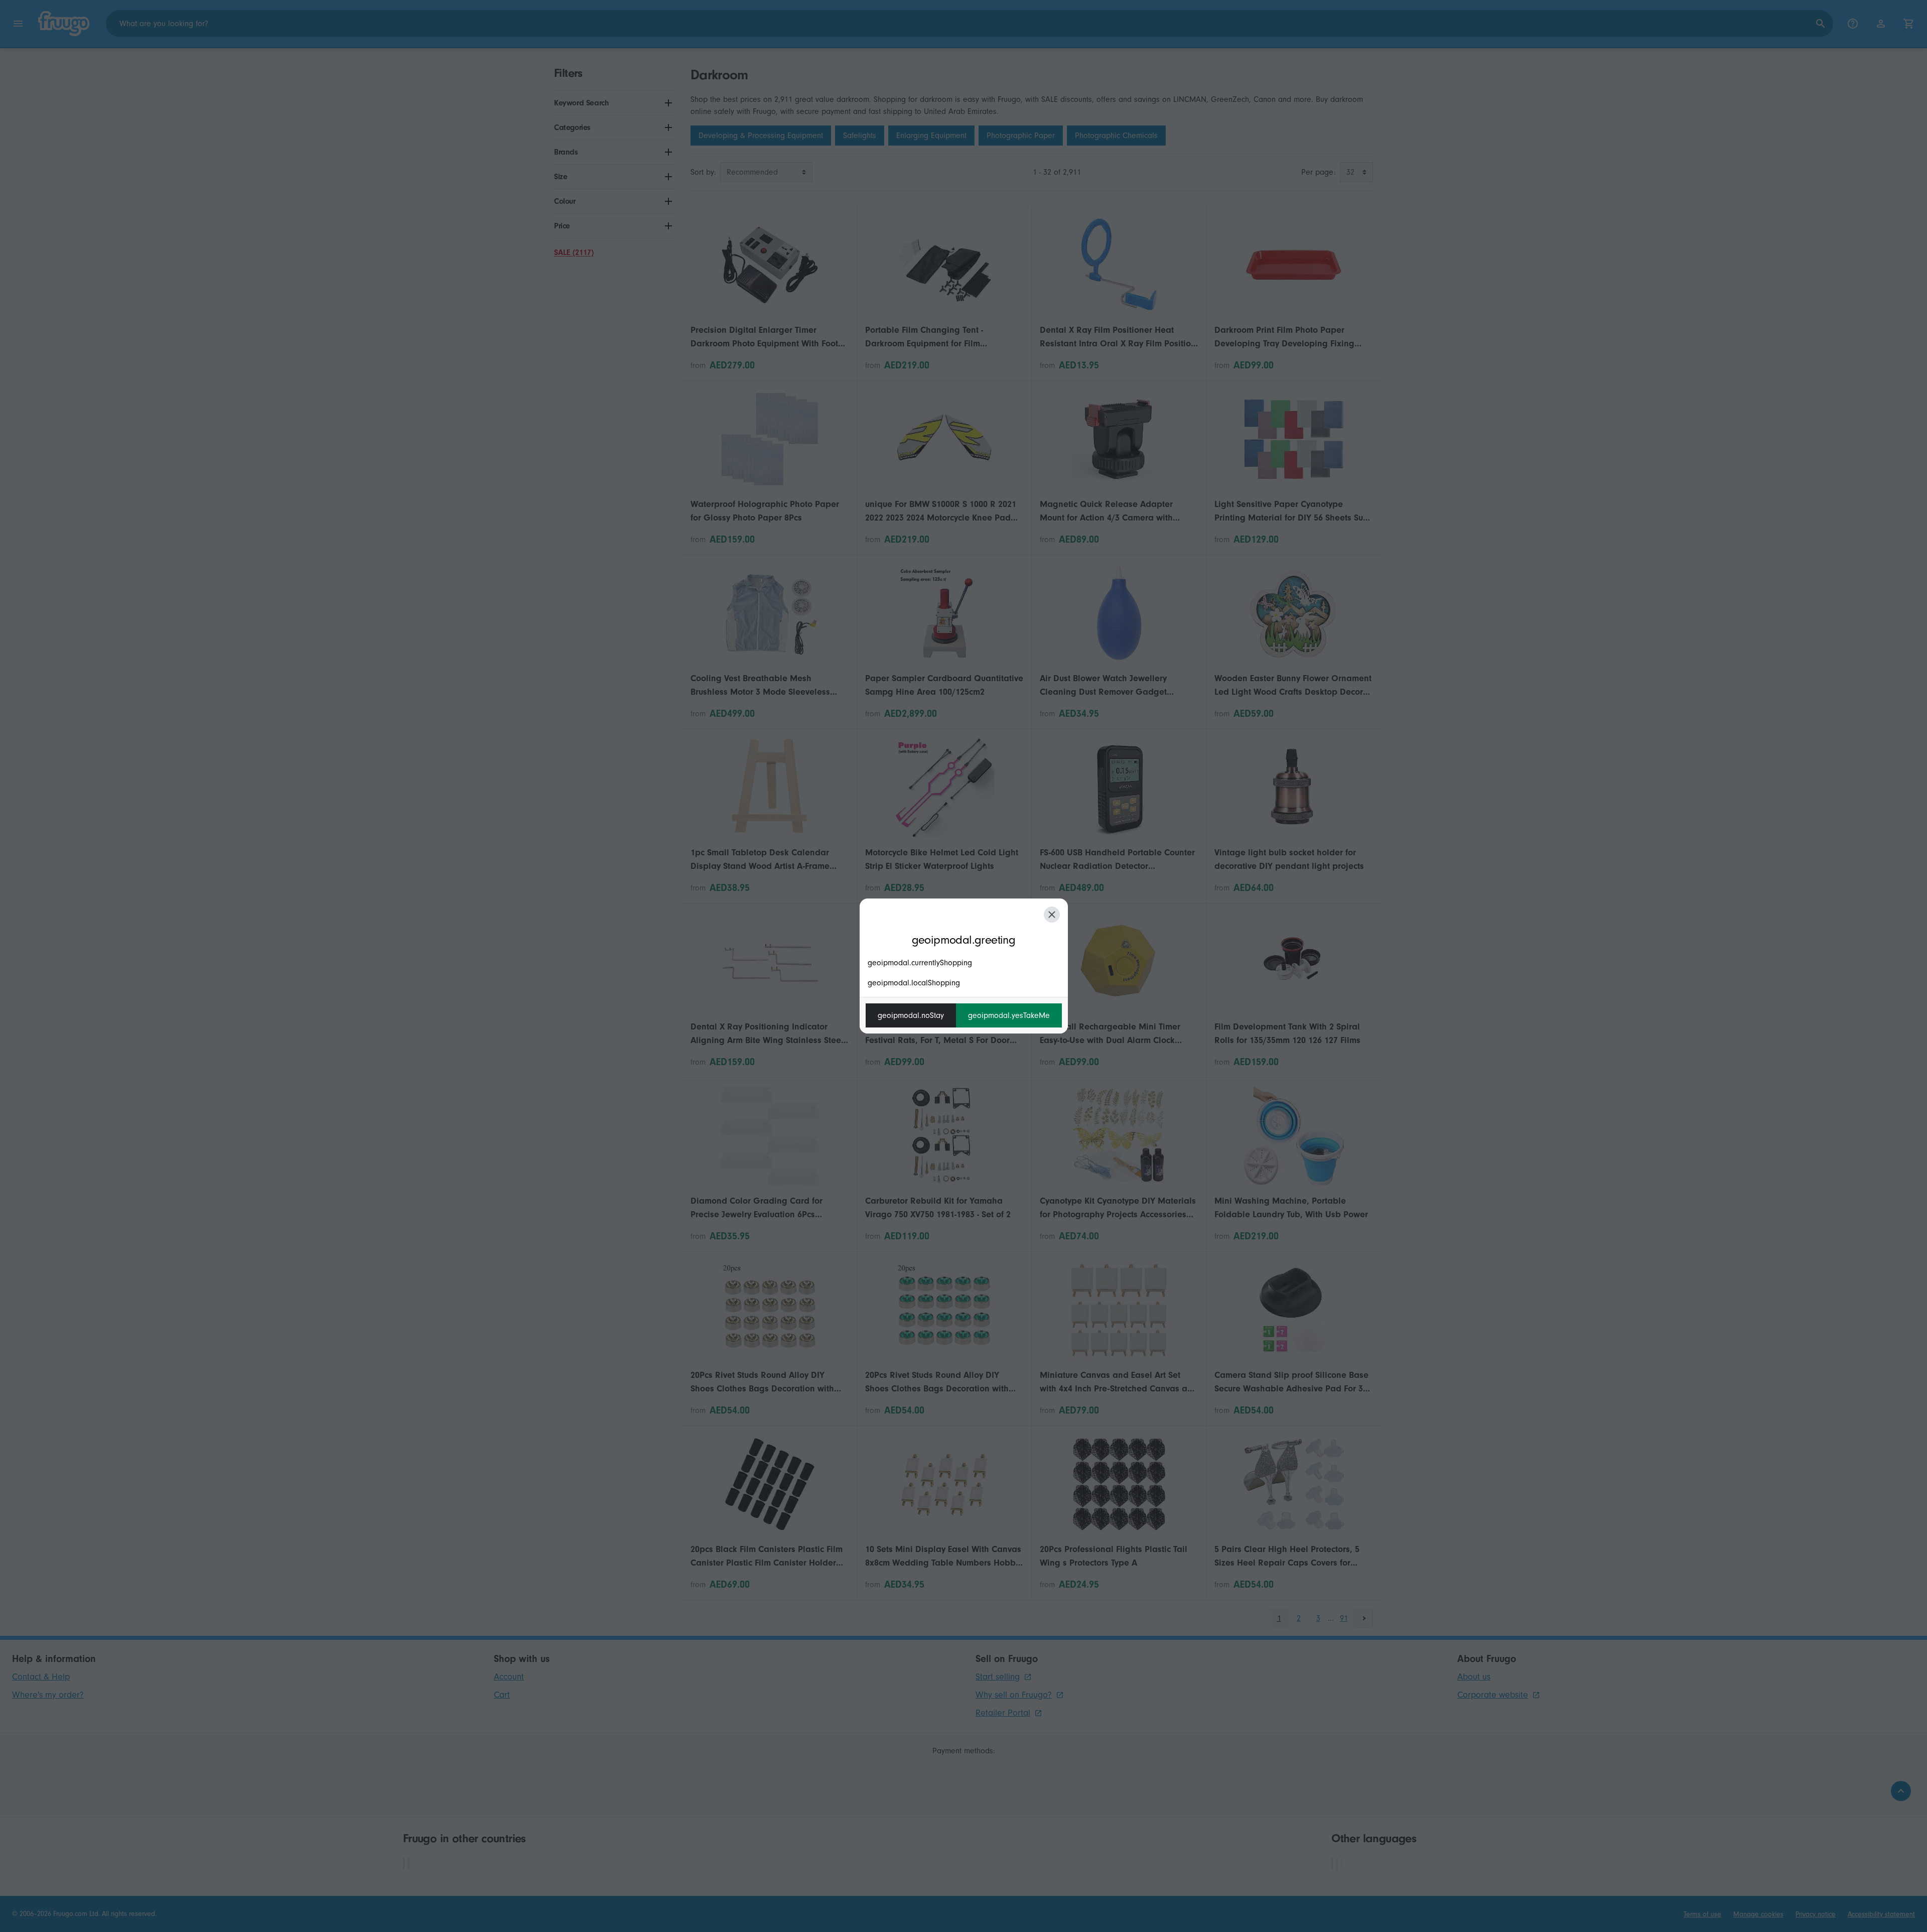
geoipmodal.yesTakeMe (1009, 1015)
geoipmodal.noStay (911, 1015)
